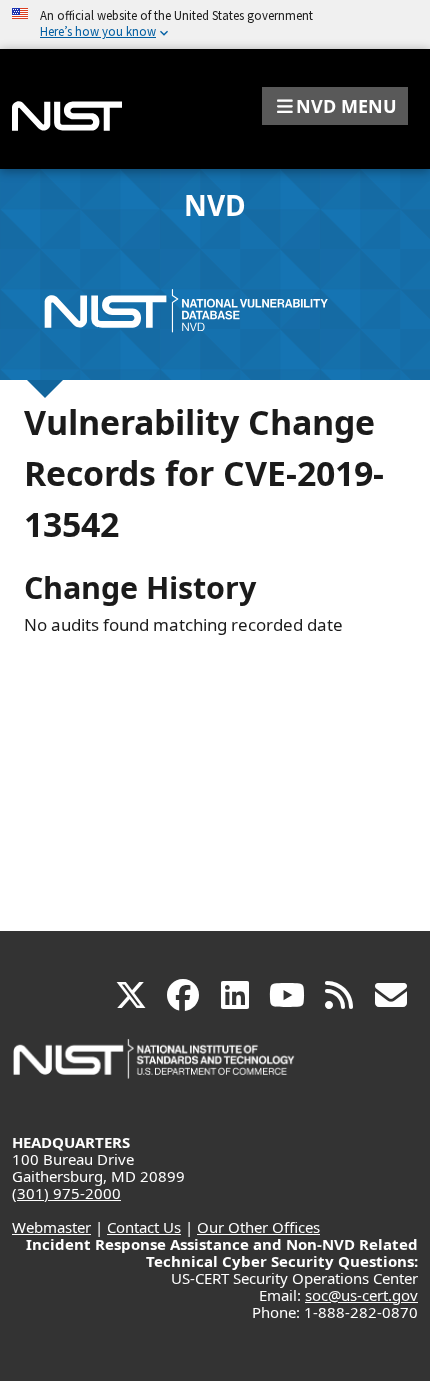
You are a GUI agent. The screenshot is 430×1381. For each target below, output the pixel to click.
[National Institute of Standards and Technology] (155, 1068)
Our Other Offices (258, 1227)
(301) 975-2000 (66, 1193)
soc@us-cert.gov (361, 1295)
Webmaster (51, 1227)
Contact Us (144, 1227)
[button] (335, 106)
